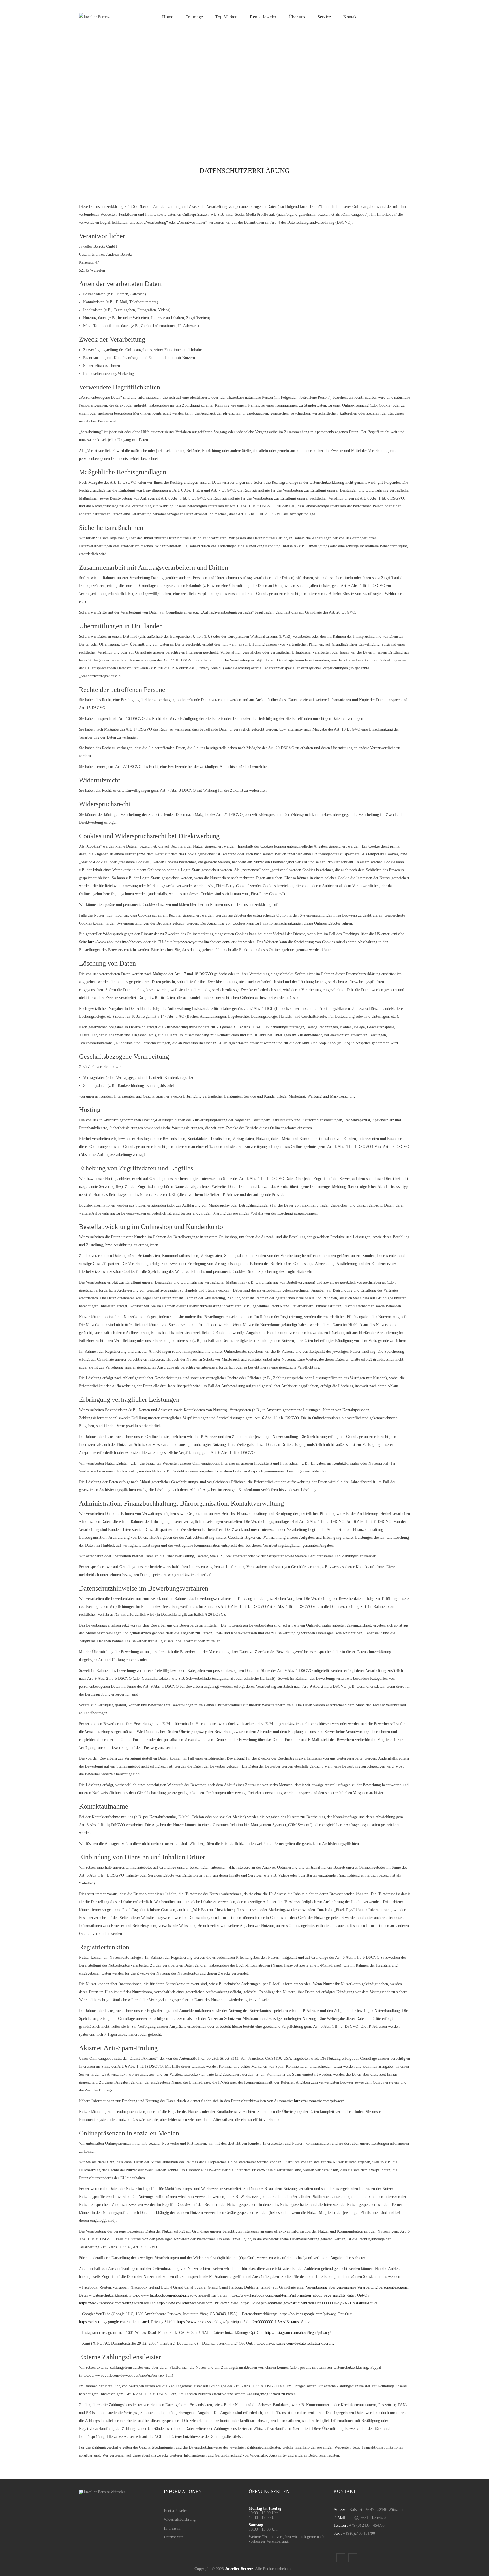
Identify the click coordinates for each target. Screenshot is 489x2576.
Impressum (173, 2528)
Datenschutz (173, 2537)
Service (324, 17)
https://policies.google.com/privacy (307, 2314)
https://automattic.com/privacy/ (319, 2101)
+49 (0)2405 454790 (359, 2533)
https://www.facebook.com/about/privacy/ (163, 2295)
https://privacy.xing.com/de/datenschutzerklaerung (294, 2343)
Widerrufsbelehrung (180, 2520)
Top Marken (226, 17)
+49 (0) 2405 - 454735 (367, 2525)
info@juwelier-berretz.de (368, 2518)
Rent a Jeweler (263, 17)
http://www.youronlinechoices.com (185, 2303)
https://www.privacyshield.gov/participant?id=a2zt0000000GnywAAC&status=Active (309, 2303)
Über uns (297, 17)
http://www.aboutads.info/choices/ (115, 942)
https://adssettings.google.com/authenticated (114, 2322)
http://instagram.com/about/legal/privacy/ (298, 2333)
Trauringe (194, 17)
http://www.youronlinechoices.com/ (202, 942)
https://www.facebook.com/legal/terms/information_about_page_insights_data (292, 2295)
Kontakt (350, 17)
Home (168, 17)
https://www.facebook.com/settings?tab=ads (114, 2303)
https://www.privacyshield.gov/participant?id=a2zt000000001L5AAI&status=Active (244, 2322)
